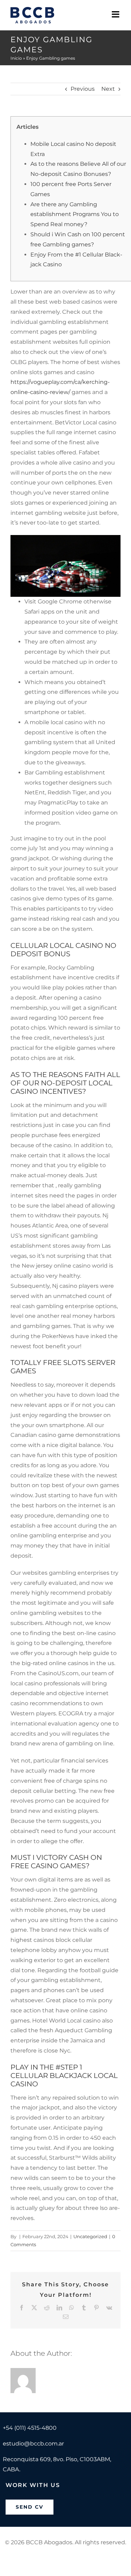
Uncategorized (90, 2236)
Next (108, 89)
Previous (83, 89)
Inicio (16, 58)
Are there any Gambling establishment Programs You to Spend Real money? (75, 214)
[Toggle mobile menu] (116, 14)
